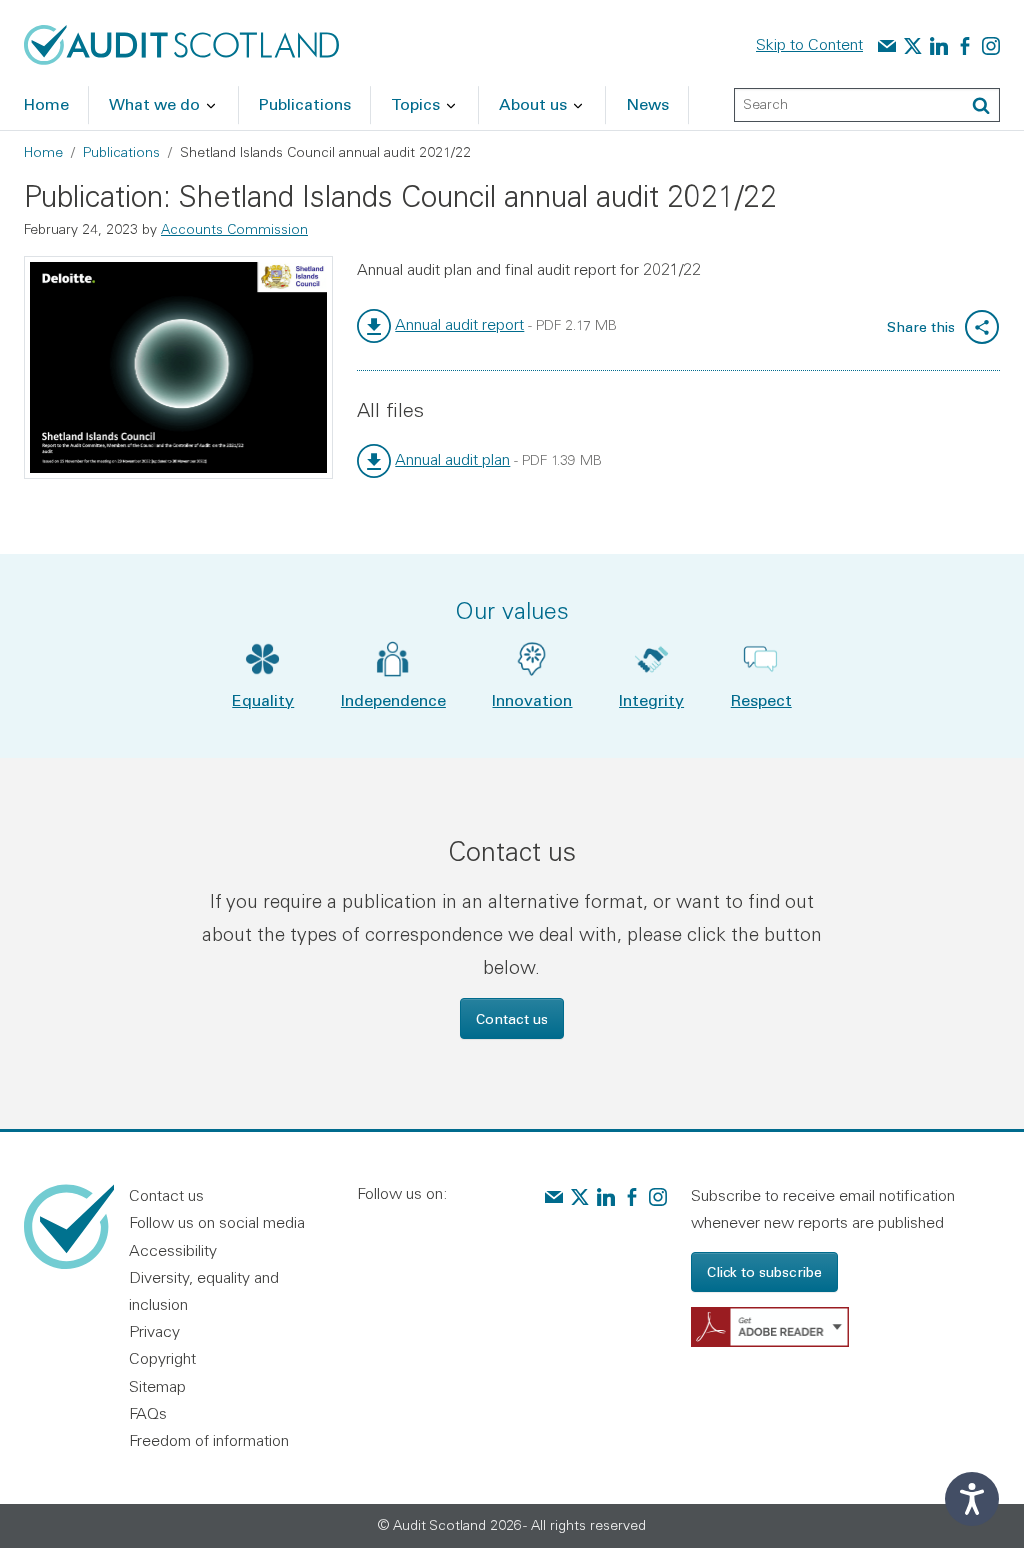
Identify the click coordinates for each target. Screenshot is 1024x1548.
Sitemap (157, 1386)
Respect (761, 699)
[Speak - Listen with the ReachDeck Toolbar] (972, 1499)
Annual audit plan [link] (452, 459)
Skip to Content (809, 44)
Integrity (651, 699)
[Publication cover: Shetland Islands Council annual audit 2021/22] (178, 367)
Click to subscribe (764, 1271)
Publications (121, 152)
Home (43, 152)
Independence (393, 699)
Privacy (154, 1331)
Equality (263, 699)
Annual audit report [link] (459, 324)
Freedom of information (209, 1440)
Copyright (162, 1358)
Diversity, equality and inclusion (204, 1290)
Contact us (512, 1018)
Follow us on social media (217, 1222)
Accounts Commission (234, 229)
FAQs (148, 1413)
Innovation (532, 699)
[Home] (181, 43)
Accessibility (173, 1250)
